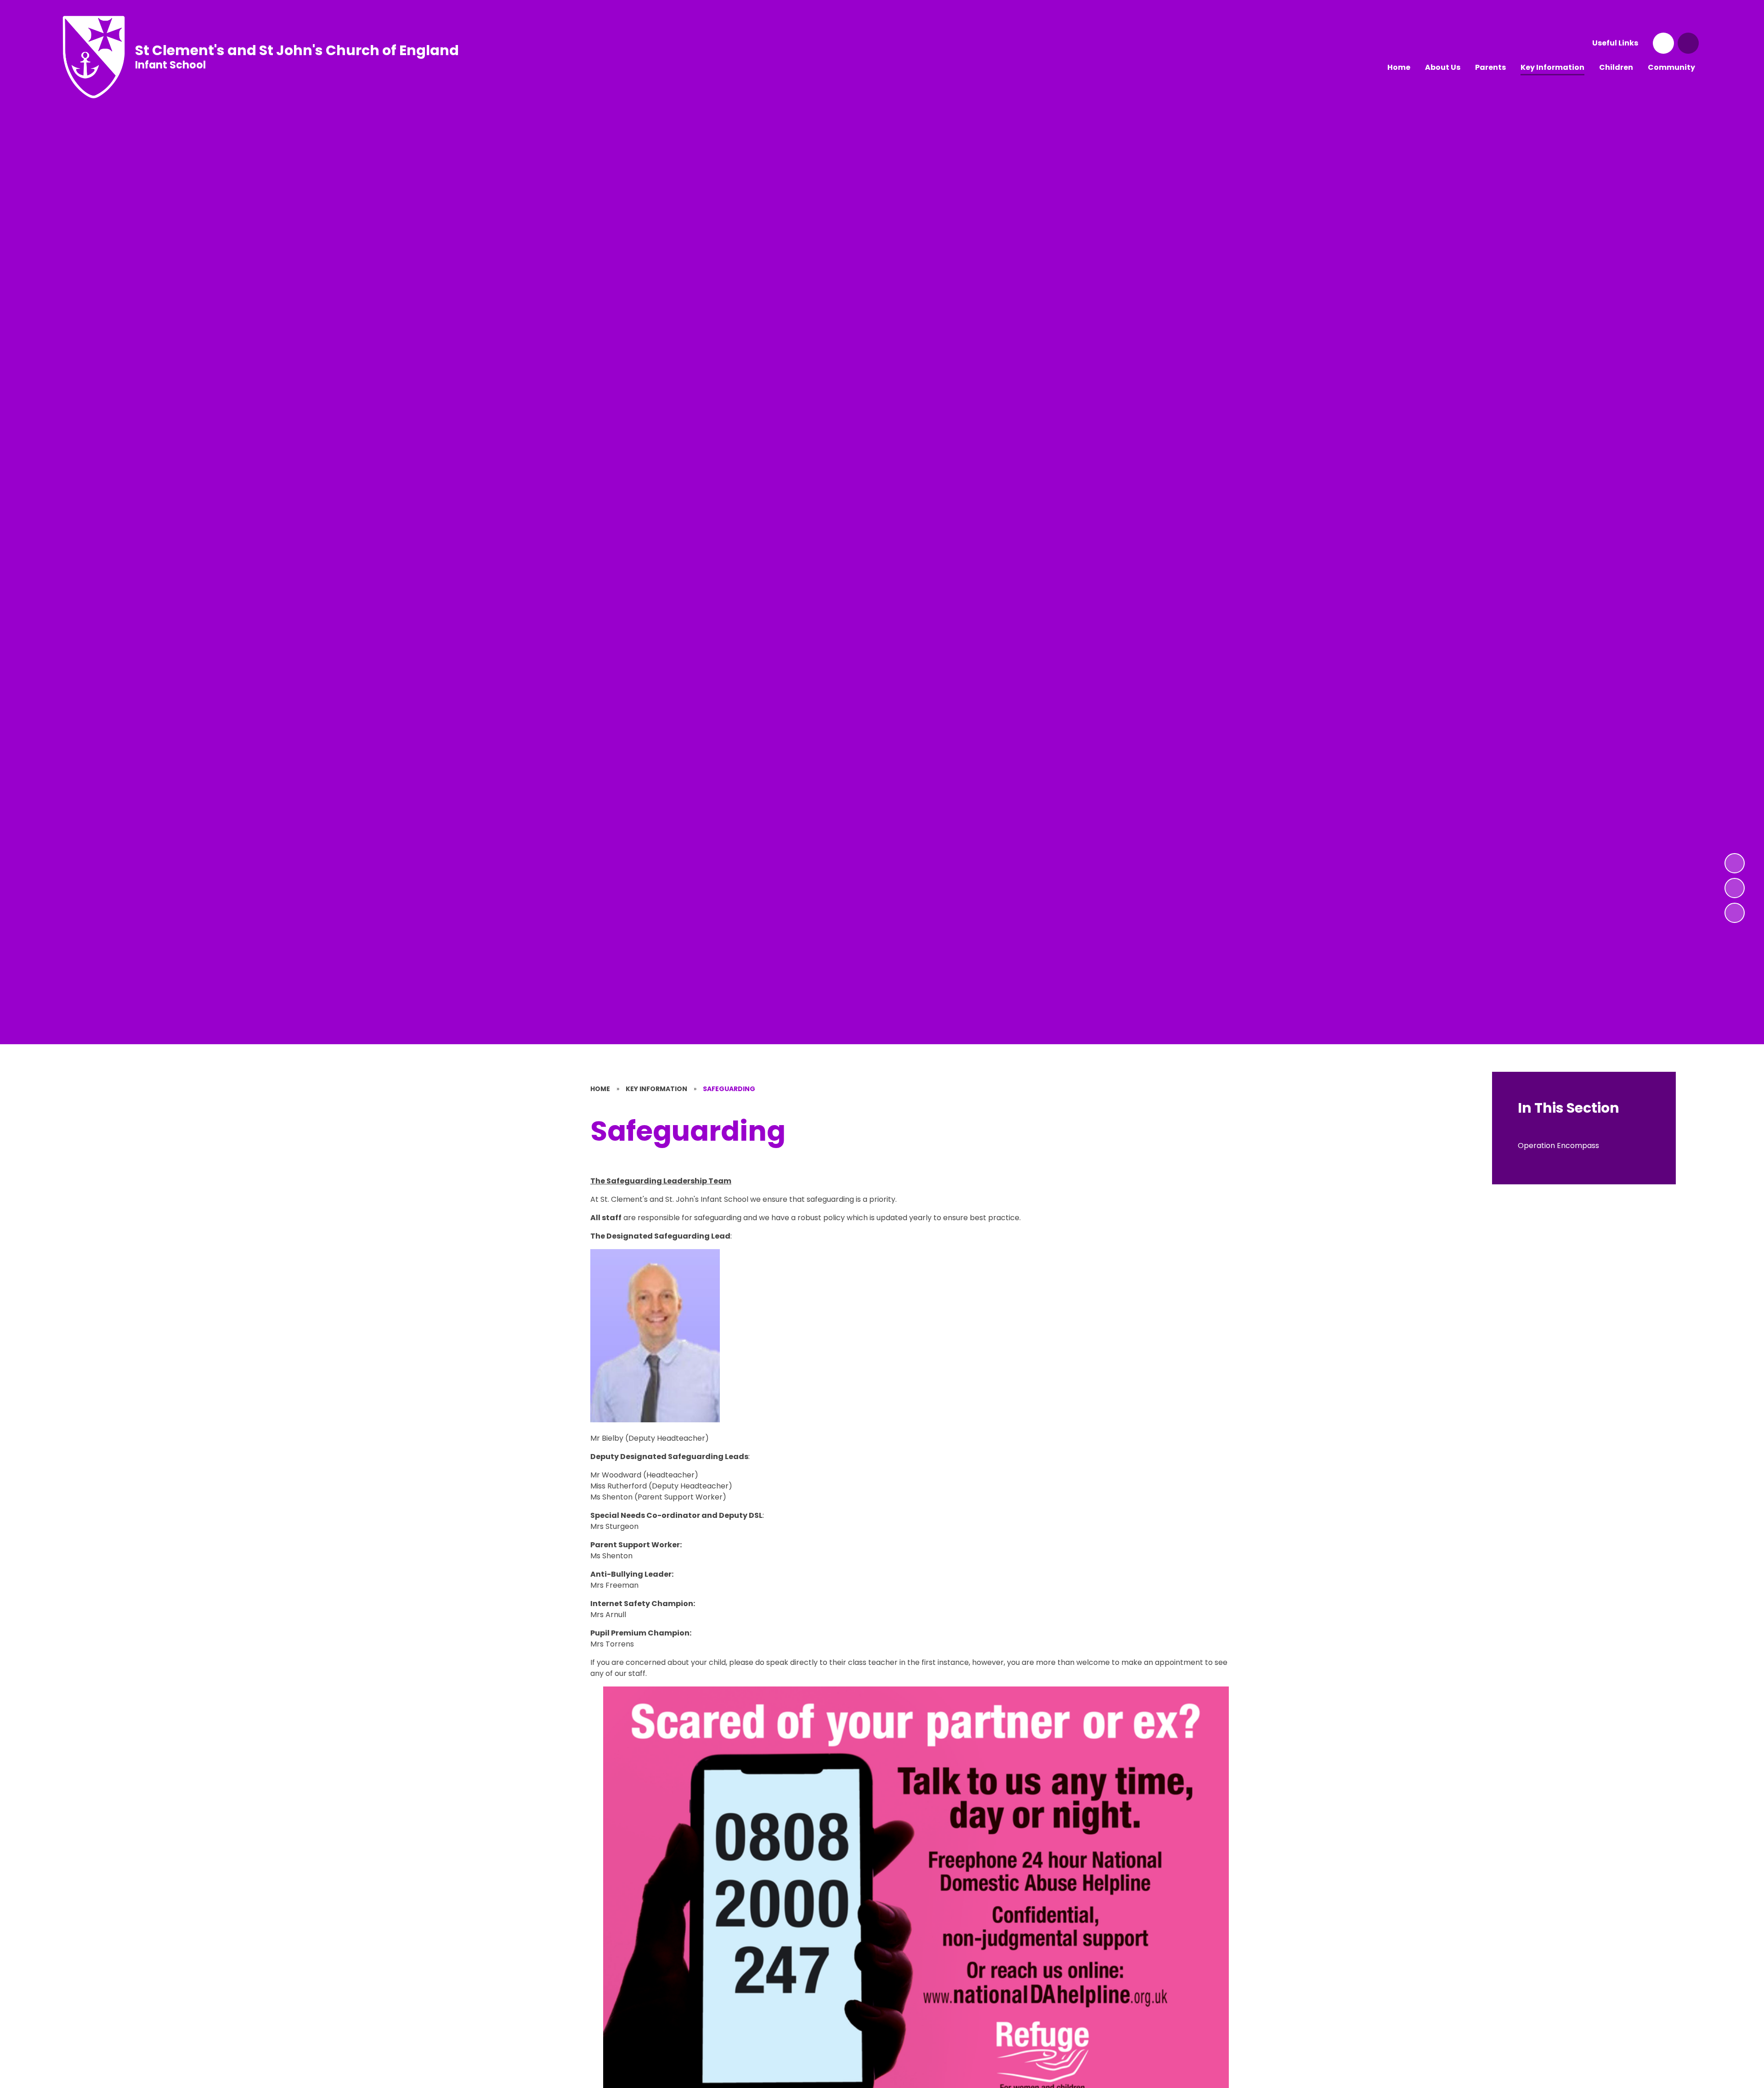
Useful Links (1615, 43)
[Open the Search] (1688, 43)
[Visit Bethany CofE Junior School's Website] (1663, 43)
